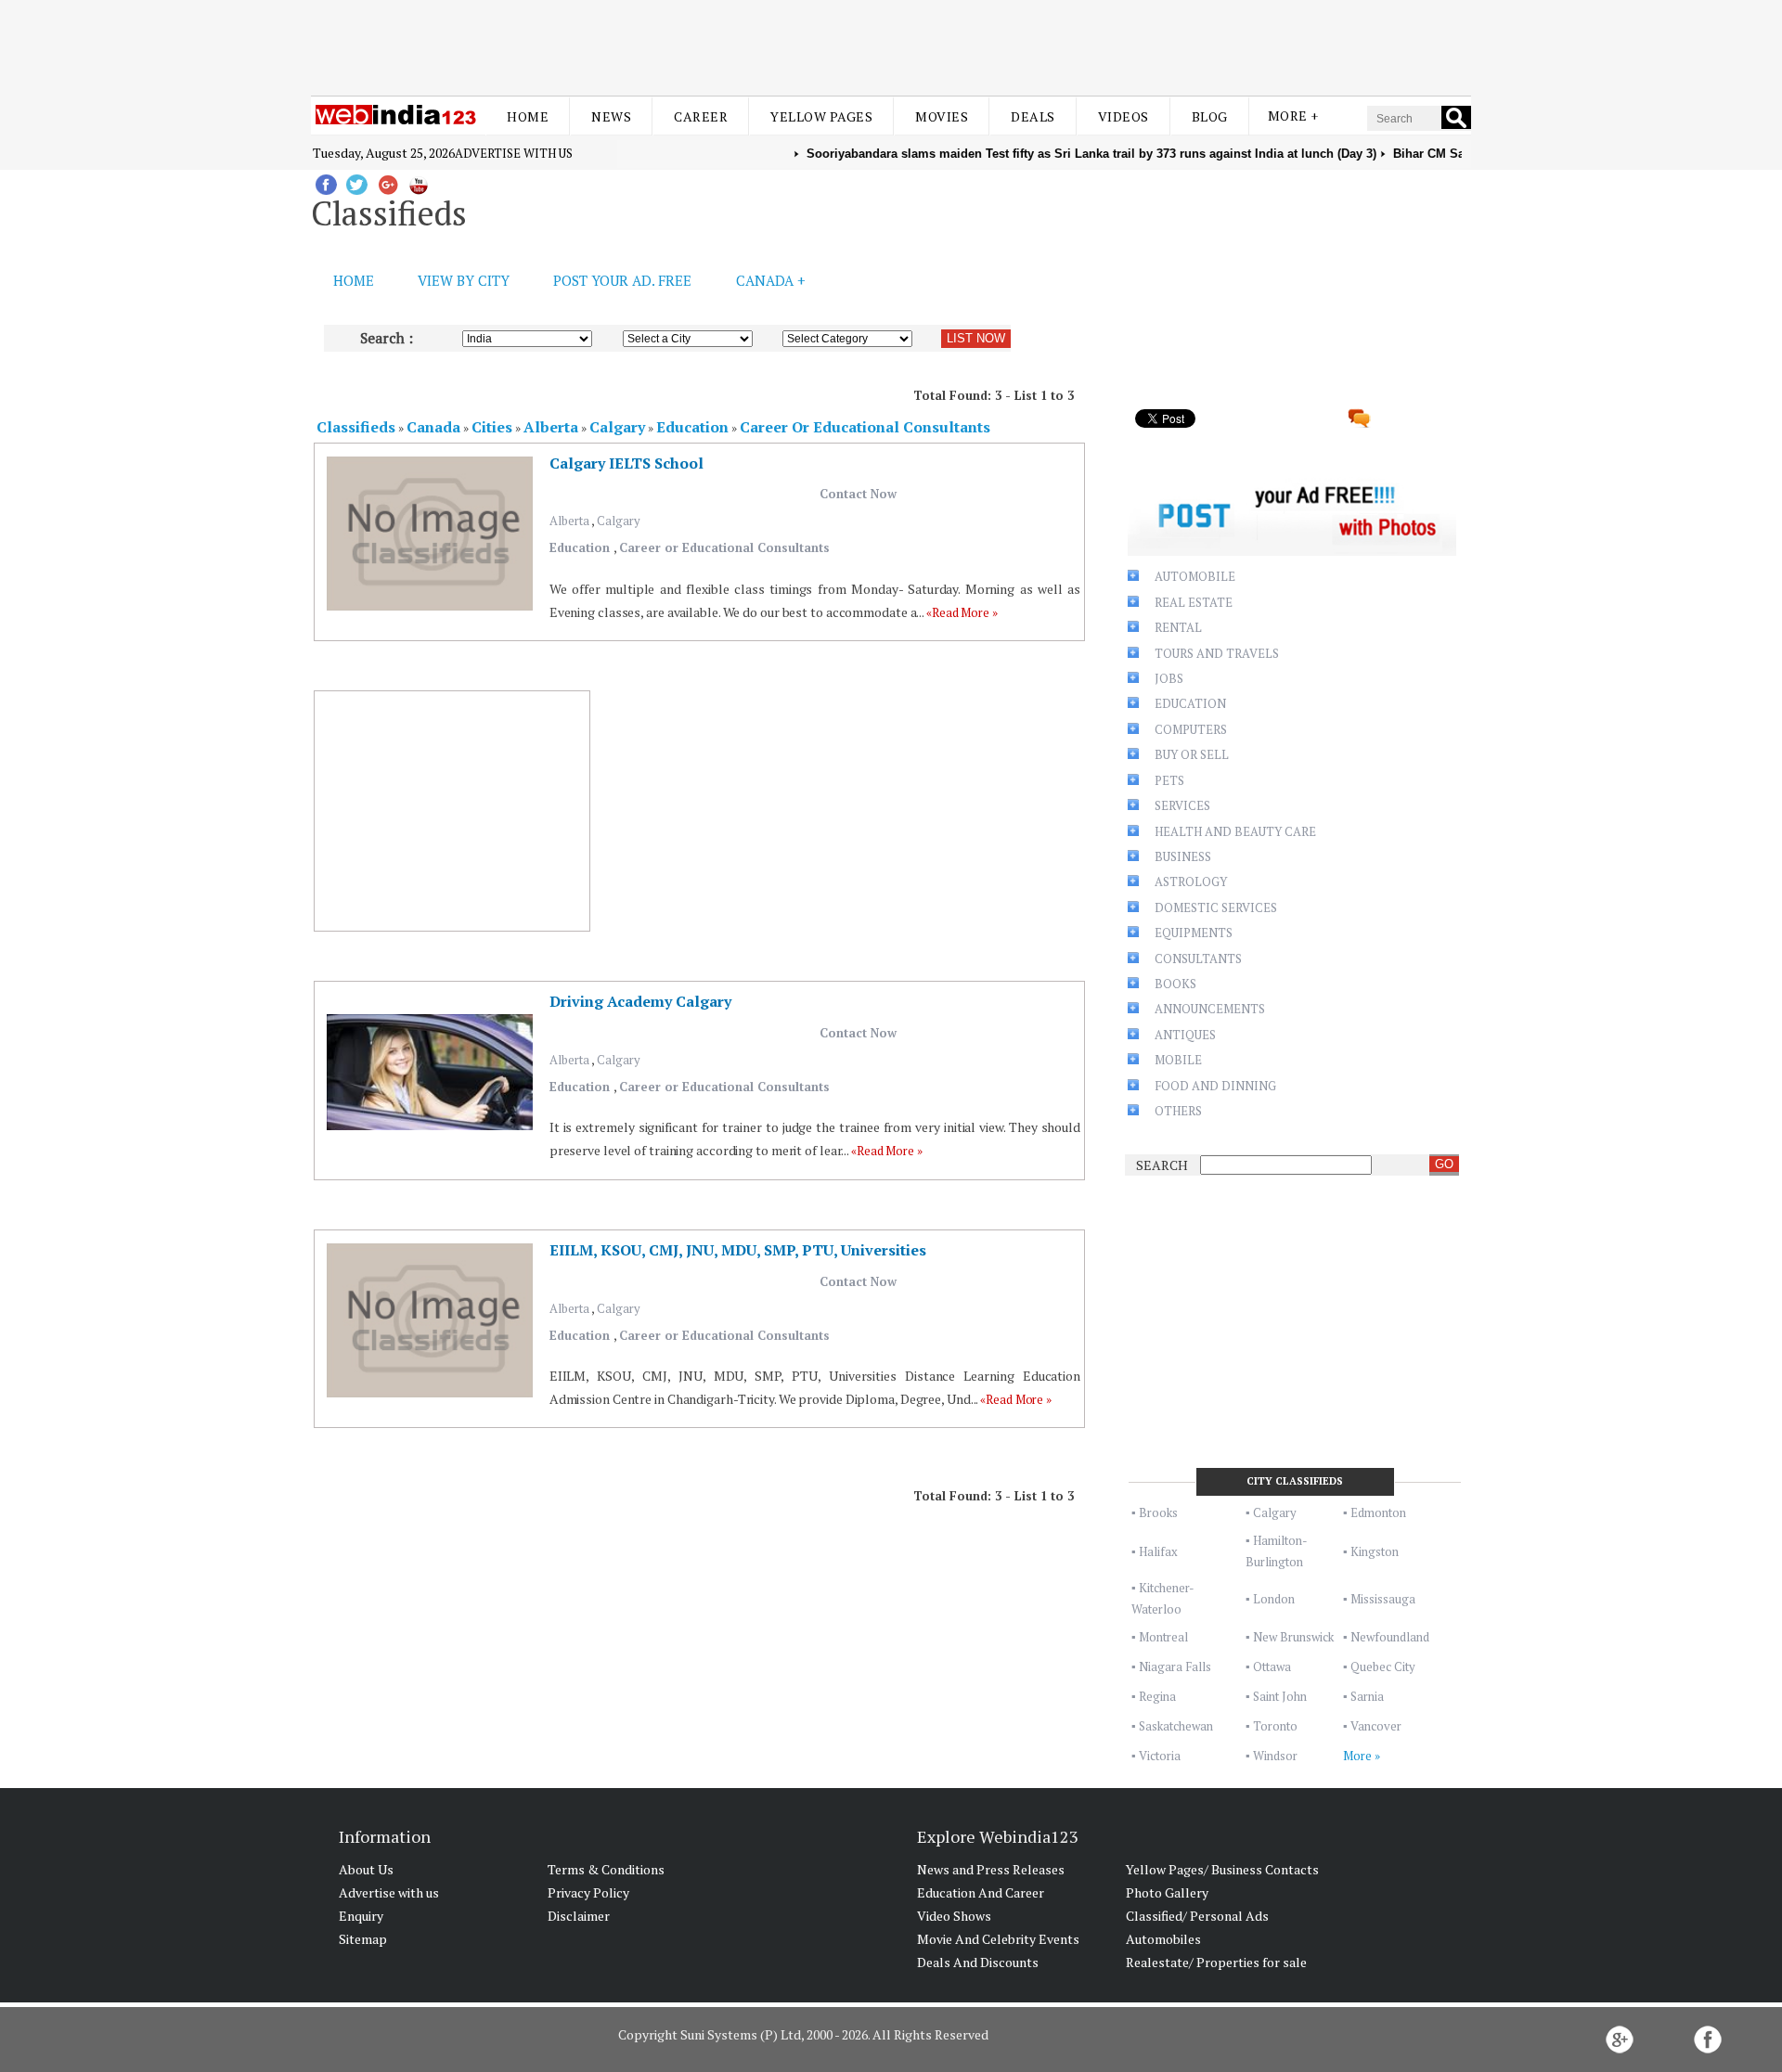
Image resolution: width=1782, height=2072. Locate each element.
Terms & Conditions (606, 1869)
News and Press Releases (991, 1869)
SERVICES (1182, 805)
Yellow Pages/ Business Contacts (1222, 1869)
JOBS (1169, 678)
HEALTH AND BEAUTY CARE (1235, 831)
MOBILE (1178, 1060)
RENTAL (1178, 627)
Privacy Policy (588, 1892)
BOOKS (1175, 984)
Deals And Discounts (978, 1962)
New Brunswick (1293, 1637)
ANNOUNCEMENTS (1210, 1009)
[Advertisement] (891, 45)
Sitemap (363, 1939)
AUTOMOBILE (1195, 576)
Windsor (1275, 1756)
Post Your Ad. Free (622, 280)
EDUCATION (1190, 703)
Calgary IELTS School (626, 463)
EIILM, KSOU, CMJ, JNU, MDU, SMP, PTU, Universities (738, 1250)
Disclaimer (579, 1916)
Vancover (1376, 1726)
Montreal (1163, 1637)
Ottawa (1272, 1667)
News (611, 116)
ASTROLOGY (1191, 882)
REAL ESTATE (1194, 602)
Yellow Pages (821, 116)
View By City (464, 280)
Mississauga (1383, 1599)
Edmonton (1378, 1512)
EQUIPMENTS (1194, 933)
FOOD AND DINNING (1215, 1086)
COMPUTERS (1191, 729)
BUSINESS (1183, 856)
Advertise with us (514, 153)
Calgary (619, 521)
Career (701, 116)
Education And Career (981, 1892)
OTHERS (1178, 1111)
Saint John (1280, 1696)
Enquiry (361, 1916)
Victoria (1160, 1756)
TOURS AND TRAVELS (1217, 653)
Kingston (1375, 1551)
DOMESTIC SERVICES (1216, 907)
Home (528, 116)
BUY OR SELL (1192, 754)
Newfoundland (1390, 1637)
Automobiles (1163, 1939)
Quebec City (1383, 1667)
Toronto (1275, 1726)
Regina (1157, 1696)
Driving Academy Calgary (640, 1001)
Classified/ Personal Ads (1197, 1916)
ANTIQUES (1185, 1035)
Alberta (570, 521)
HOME (354, 280)
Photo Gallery (1167, 1892)
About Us (366, 1869)
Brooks (1158, 1512)
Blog (1210, 116)
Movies (942, 116)
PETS (1169, 780)
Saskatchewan (1176, 1726)
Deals (1033, 116)
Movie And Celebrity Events (998, 1939)
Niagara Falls (1175, 1667)
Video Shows (954, 1916)
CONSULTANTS (1198, 959)
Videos (1123, 116)
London (1274, 1599)
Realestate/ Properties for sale (1216, 1962)
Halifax (1158, 1551)
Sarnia (1367, 1696)
